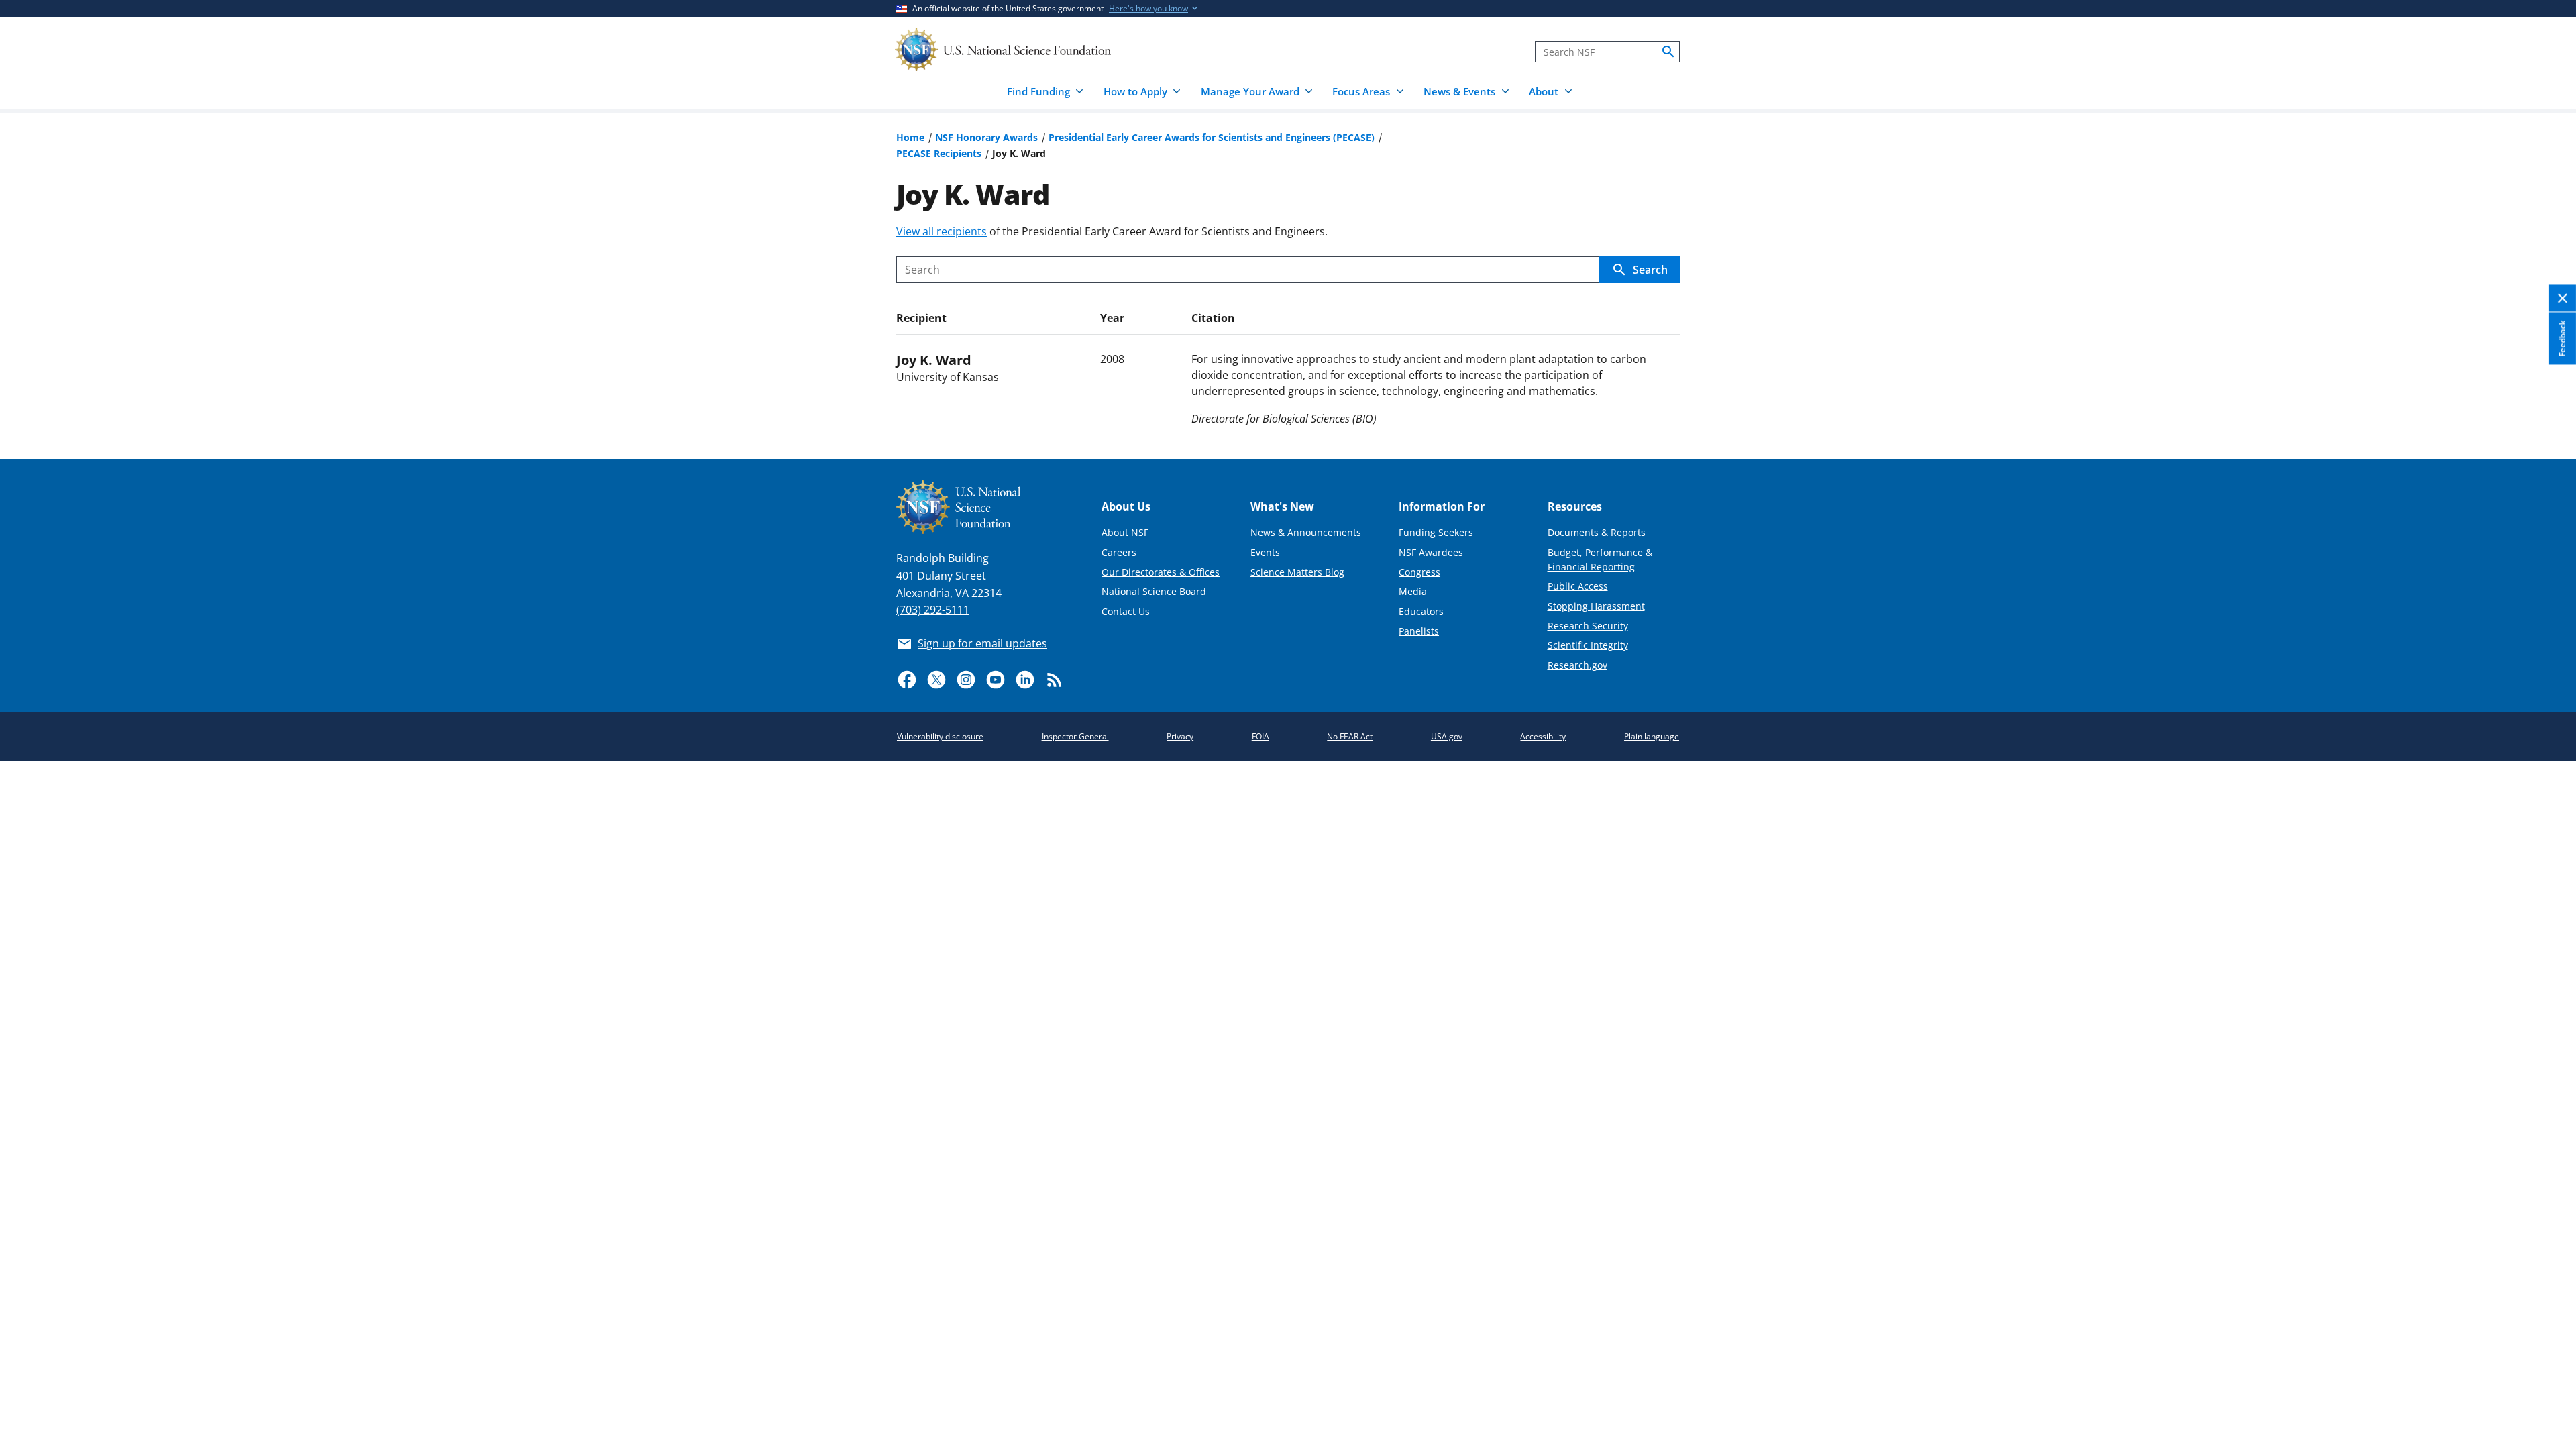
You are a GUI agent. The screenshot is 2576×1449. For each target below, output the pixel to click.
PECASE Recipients (939, 153)
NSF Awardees (1431, 552)
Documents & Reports (1597, 532)
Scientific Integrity (1588, 645)
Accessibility (1543, 736)
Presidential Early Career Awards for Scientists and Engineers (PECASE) (1212, 137)
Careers (1119, 552)
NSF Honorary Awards (986, 137)
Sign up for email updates (982, 643)
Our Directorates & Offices (1161, 572)
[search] (1668, 52)
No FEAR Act (1350, 736)
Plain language (1652, 736)
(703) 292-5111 (933, 610)
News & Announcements (1306, 532)
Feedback (2562, 339)
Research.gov (1577, 665)
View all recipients (942, 231)
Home (910, 137)
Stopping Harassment (1596, 606)
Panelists (1419, 631)
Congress (1419, 572)
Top (2547, 399)
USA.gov (1447, 736)
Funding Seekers (1436, 532)
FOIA (1260, 736)
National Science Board (1154, 591)
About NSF (1125, 532)
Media (1413, 591)
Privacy (1180, 736)
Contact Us (1126, 611)
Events (1265, 552)
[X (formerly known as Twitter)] (936, 680)
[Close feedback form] (2563, 299)
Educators (1421, 611)
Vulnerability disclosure (940, 736)
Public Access (1578, 586)
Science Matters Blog (1297, 572)
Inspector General (1075, 736)
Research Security (1588, 626)
